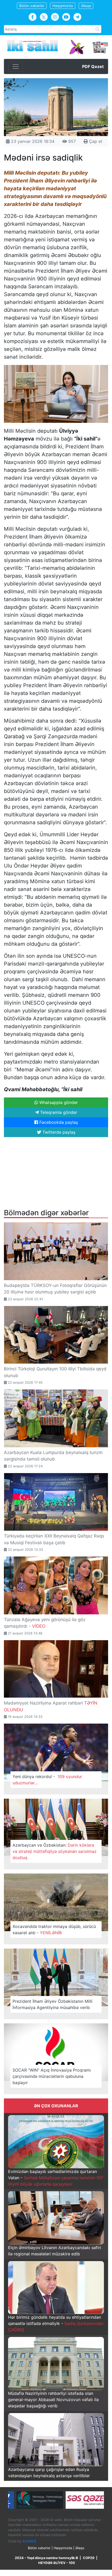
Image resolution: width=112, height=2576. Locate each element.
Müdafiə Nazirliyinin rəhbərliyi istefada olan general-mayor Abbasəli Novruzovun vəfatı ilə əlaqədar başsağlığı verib (53, 2400)
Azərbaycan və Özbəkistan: (55, 1851)
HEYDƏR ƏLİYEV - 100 (57, 2563)
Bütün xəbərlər (32, 6)
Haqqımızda (63, 6)
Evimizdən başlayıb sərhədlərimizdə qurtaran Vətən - (56, 2178)
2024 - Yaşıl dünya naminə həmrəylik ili (46, 2558)
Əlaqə (86, 6)
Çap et (95, 141)
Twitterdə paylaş (58, 1132)
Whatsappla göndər (58, 1102)
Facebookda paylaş (58, 1122)
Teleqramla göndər (58, 1112)
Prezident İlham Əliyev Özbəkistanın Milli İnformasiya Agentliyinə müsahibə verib (52, 2004)
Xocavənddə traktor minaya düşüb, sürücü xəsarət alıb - (54, 1930)
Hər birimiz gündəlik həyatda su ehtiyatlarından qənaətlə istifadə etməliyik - (56, 2323)
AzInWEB (29, 2541)
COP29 (89, 2558)
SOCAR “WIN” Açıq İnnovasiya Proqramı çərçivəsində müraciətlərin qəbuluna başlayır (52, 2076)
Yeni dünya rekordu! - (47, 1780)
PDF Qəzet (93, 66)
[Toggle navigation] (16, 66)
